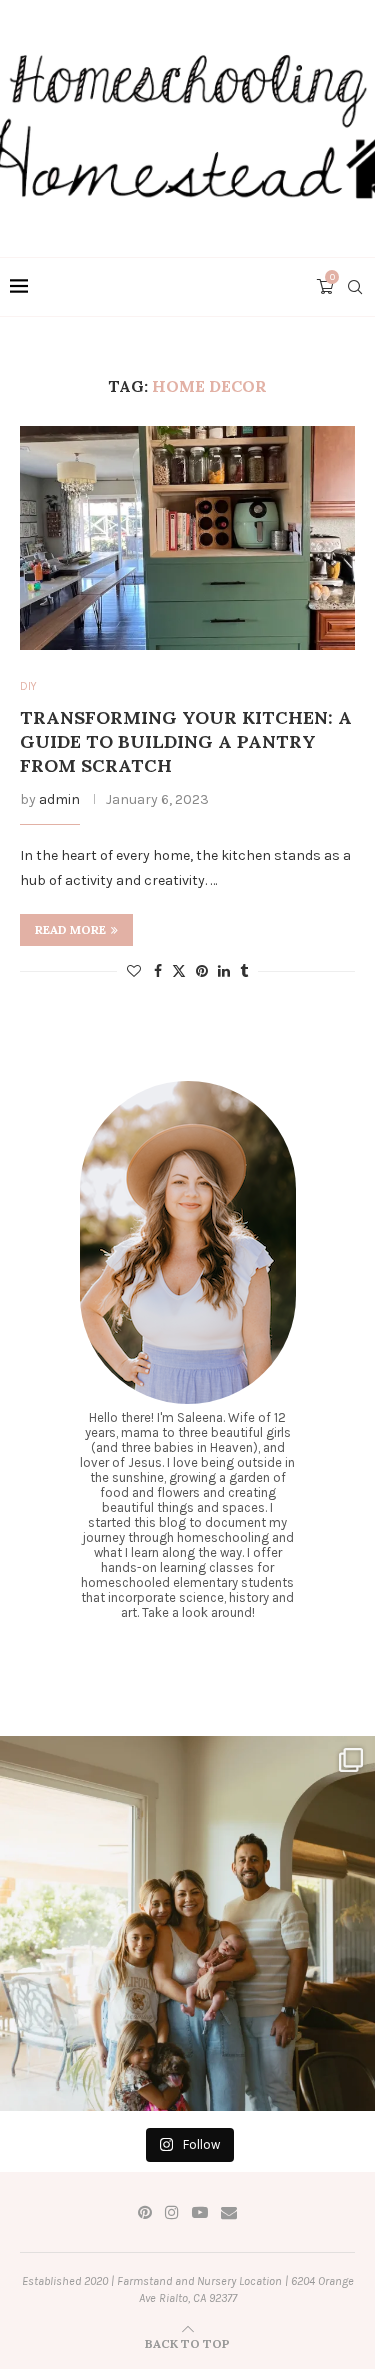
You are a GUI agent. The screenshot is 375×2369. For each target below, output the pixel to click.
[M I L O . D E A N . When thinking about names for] (187, 1923)
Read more (70, 929)
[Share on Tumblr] (244, 971)
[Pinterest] (145, 2212)
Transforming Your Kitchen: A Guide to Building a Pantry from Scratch (186, 742)
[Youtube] (200, 2212)
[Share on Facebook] (158, 971)
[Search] (355, 287)
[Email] (229, 2212)
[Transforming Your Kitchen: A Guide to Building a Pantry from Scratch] (187, 537)
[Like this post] (134, 971)
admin (59, 799)
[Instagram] (172, 2212)
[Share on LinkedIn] (224, 971)
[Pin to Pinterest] (202, 971)
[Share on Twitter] (179, 971)
